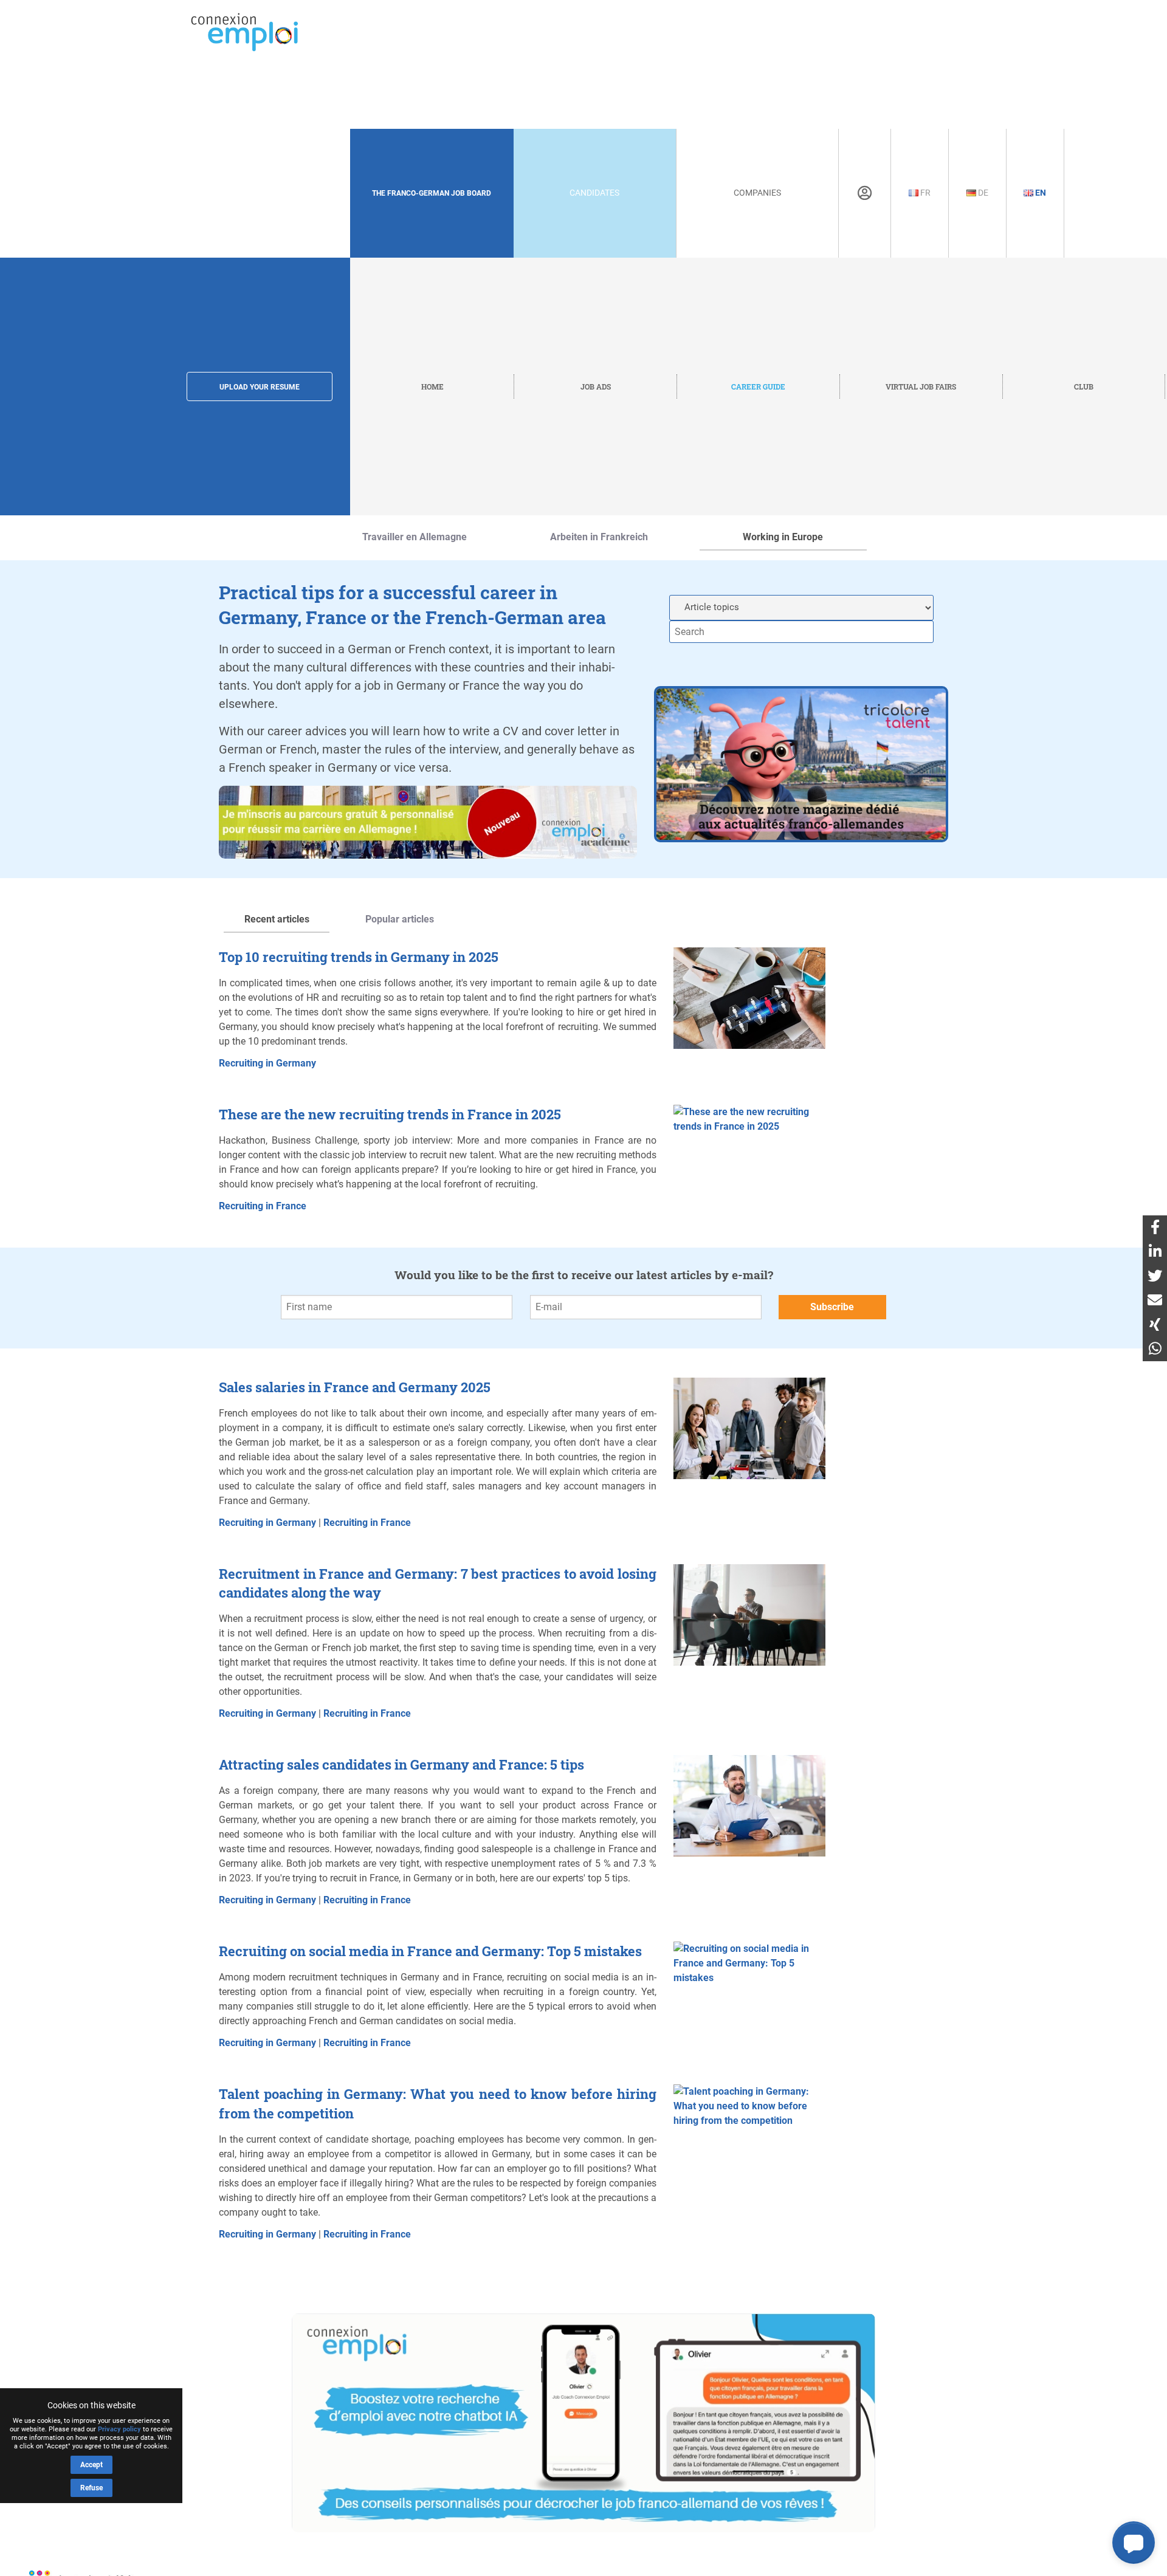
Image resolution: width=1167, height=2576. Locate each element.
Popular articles (400, 919)
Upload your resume (260, 387)
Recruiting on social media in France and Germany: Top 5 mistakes (430, 1951)
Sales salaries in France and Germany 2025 (355, 1387)
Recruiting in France (263, 1206)
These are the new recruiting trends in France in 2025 (390, 1114)
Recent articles (277, 919)
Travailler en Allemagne (415, 537)
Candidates (594, 193)
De (982, 193)
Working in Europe (783, 537)
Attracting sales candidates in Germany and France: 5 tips (401, 1764)
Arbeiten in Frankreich (599, 537)
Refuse (91, 2488)
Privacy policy (119, 2429)
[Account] (865, 193)
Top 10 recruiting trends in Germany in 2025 (359, 957)
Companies (757, 193)
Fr (924, 193)
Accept (91, 2465)
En (1040, 193)
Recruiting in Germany (267, 1063)
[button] (1134, 2543)
